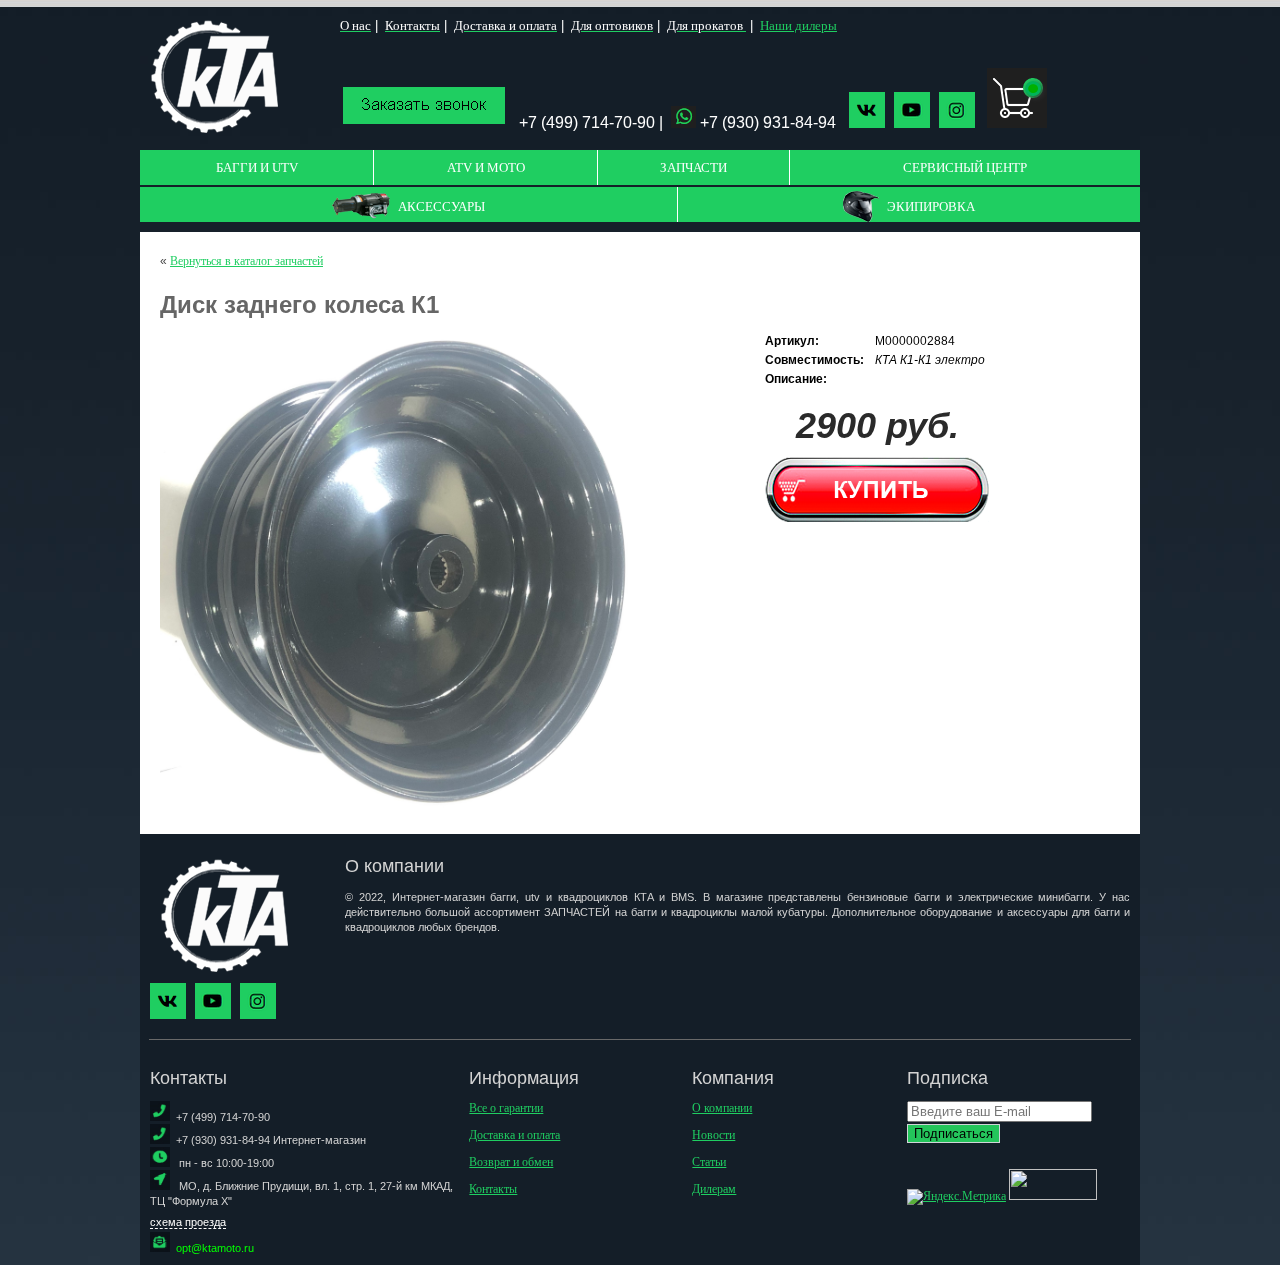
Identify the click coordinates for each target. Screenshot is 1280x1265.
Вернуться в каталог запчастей (246, 261)
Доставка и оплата (514, 1135)
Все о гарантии (506, 1108)
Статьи (709, 1162)
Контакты (493, 1189)
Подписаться (953, 1133)
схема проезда (188, 1222)
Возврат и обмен (511, 1162)
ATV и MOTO (486, 167)
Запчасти (693, 167)
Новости (713, 1135)
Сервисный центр (965, 167)
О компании (722, 1108)
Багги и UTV (257, 167)
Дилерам (714, 1189)
